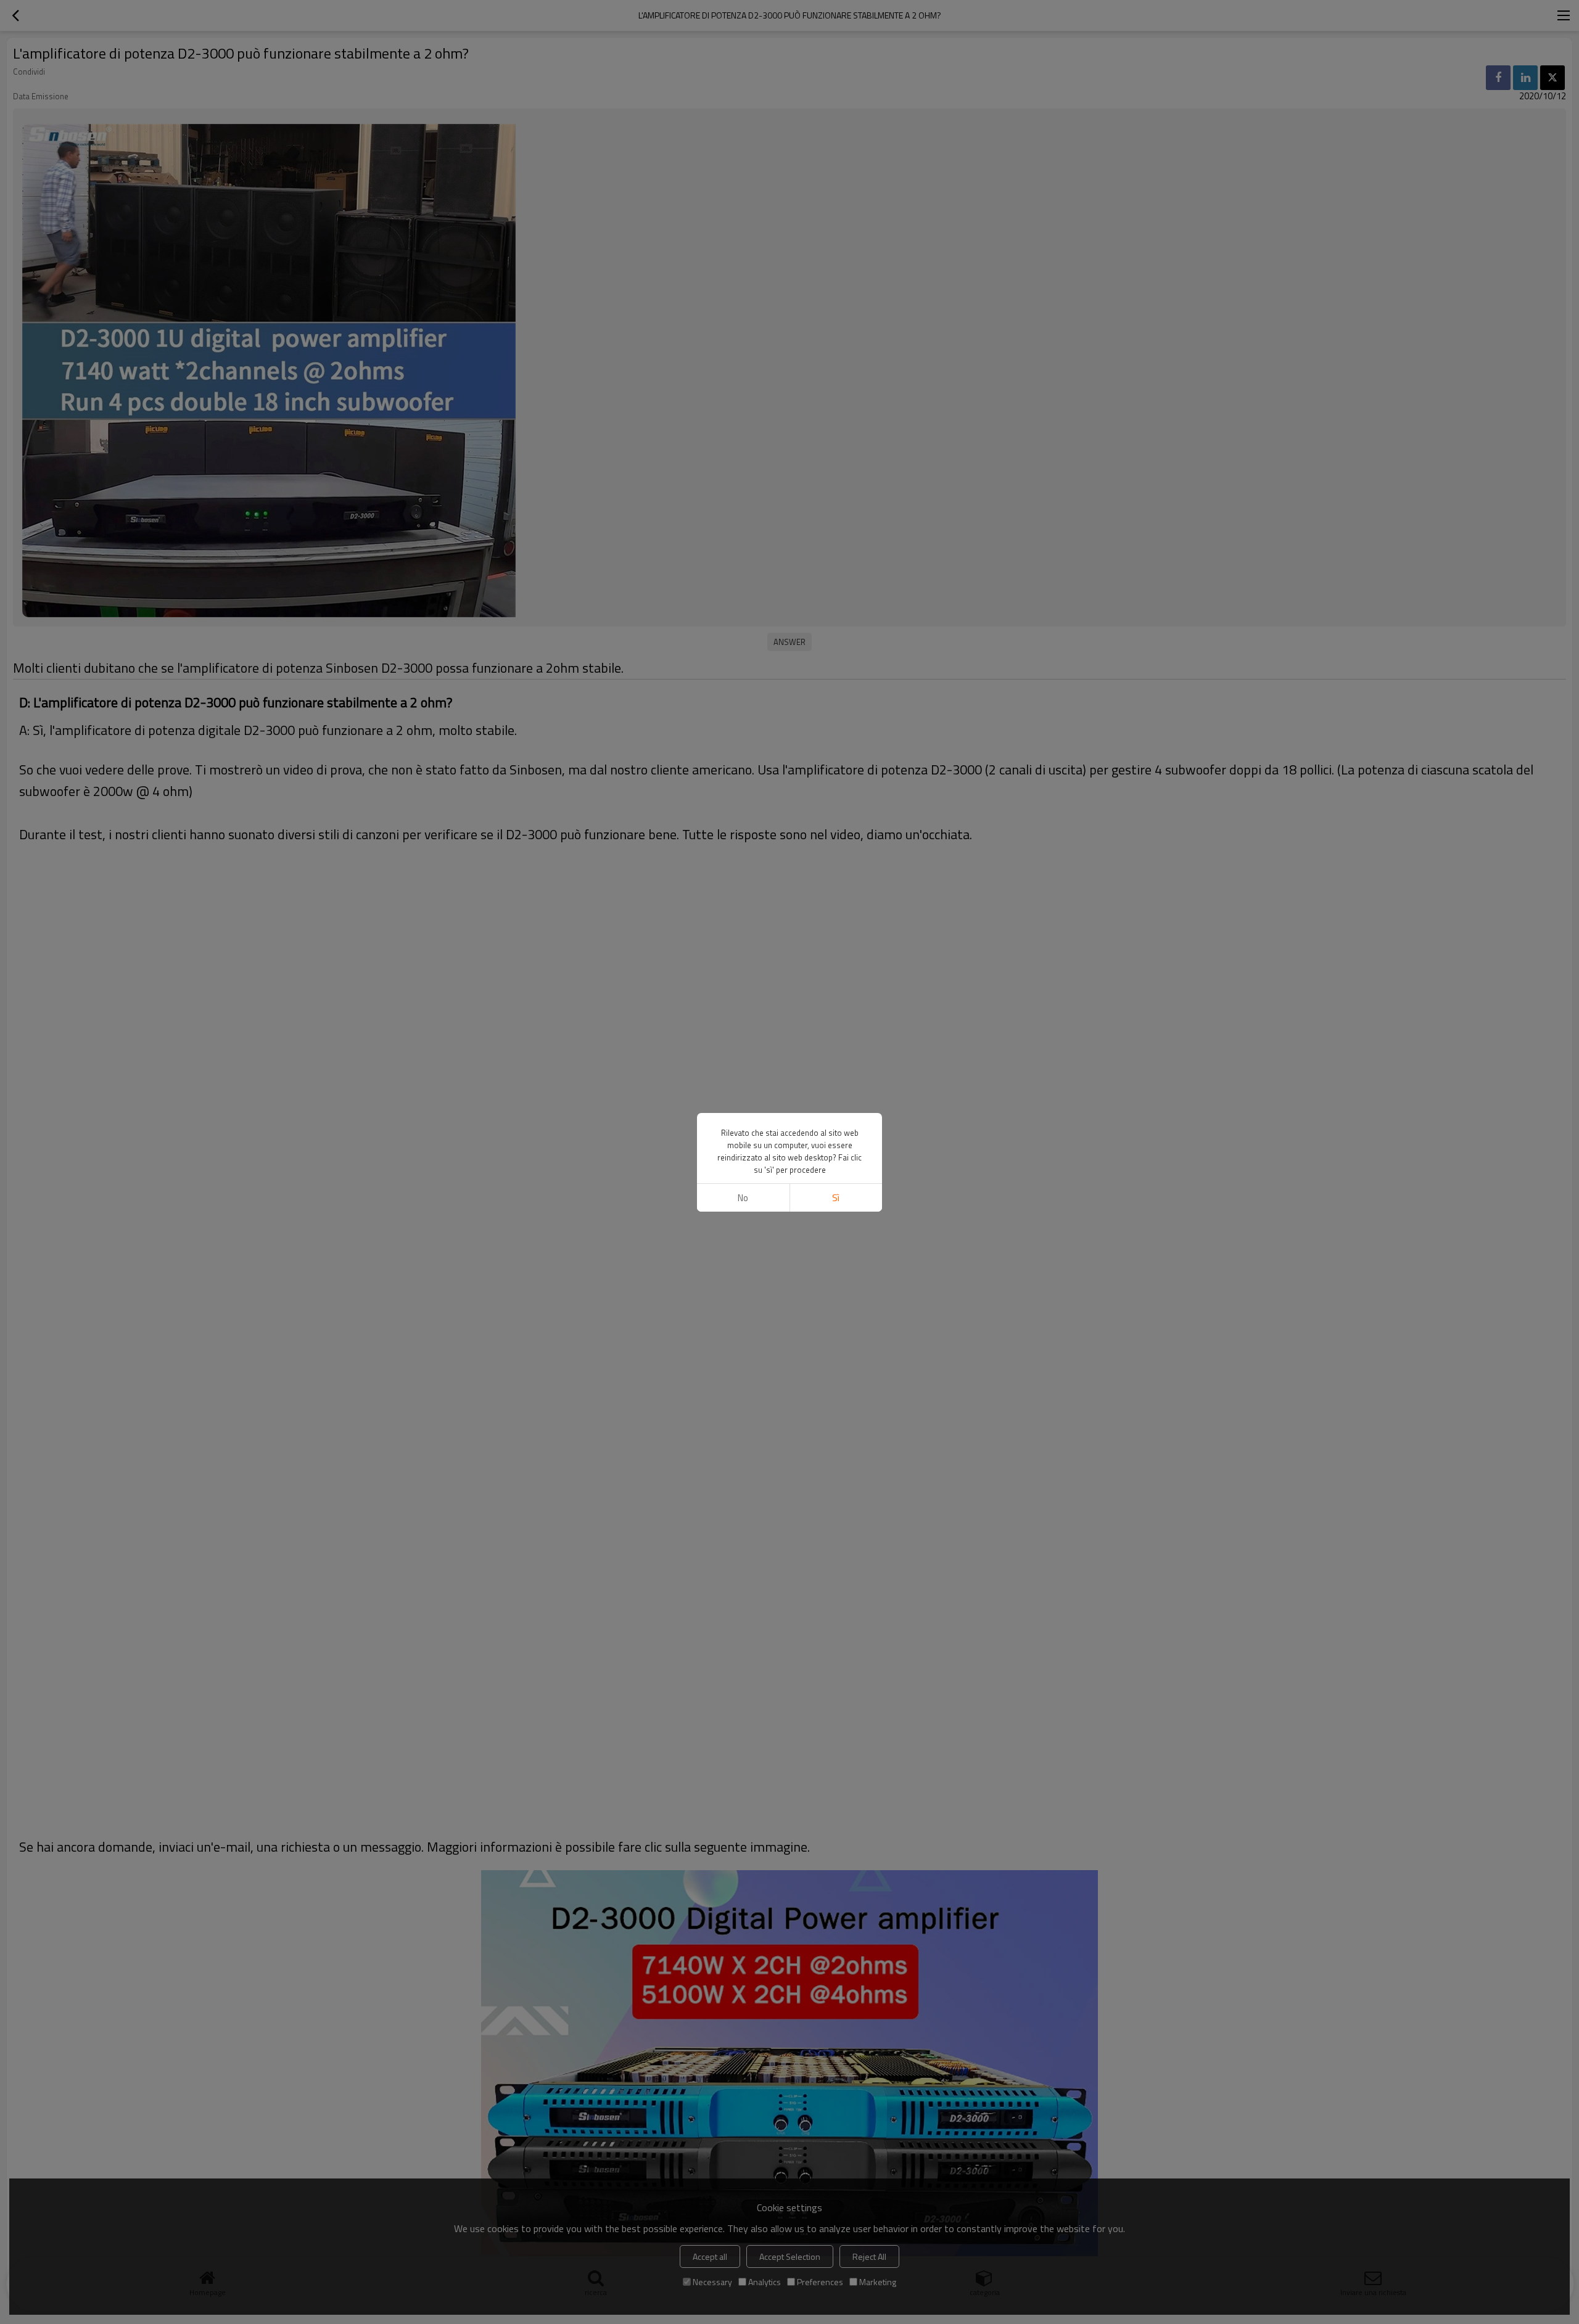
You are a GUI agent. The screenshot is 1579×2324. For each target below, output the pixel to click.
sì (836, 1198)
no (743, 1198)
